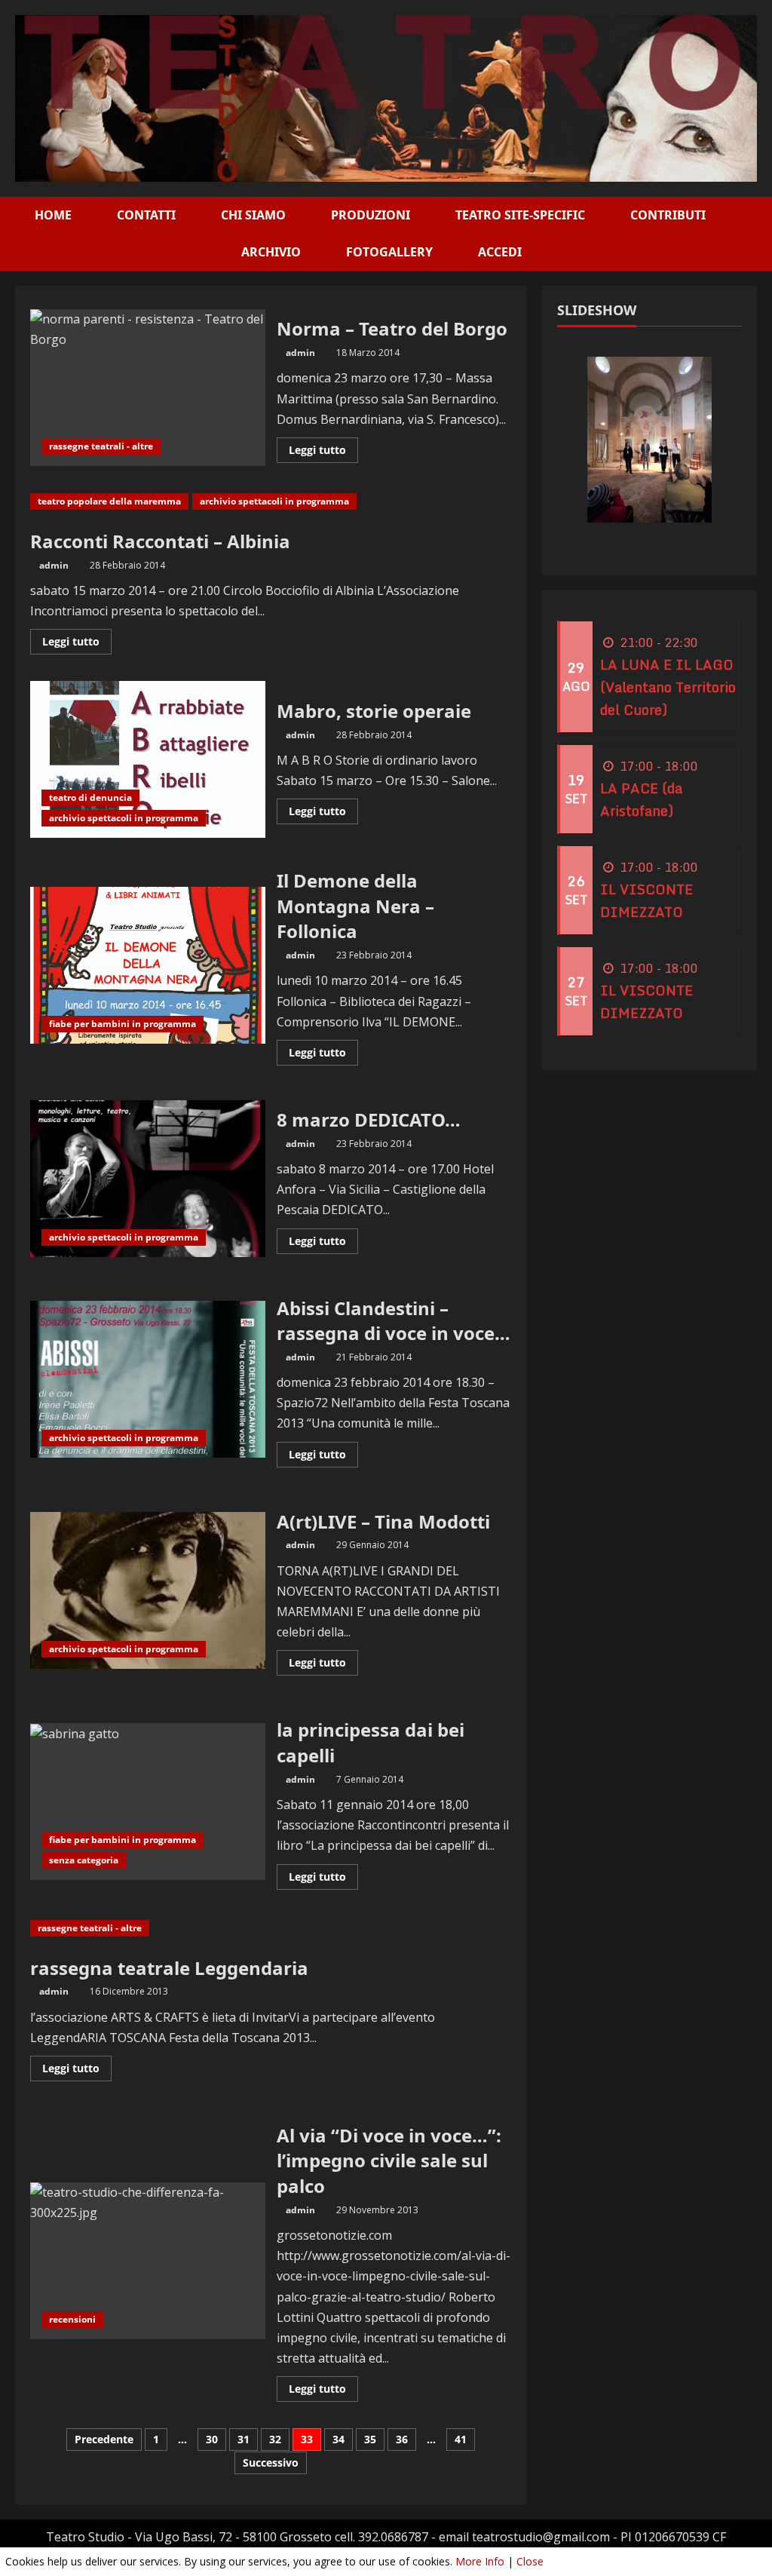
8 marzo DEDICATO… (148, 1179)
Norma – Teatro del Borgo (148, 388)
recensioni (72, 2319)
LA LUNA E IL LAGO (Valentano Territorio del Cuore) (668, 687)
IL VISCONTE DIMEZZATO (646, 900)
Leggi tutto (323, 452)
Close (530, 2561)
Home (53, 215)
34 (339, 2439)
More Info (480, 2561)
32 (275, 2439)
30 (212, 2439)
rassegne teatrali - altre (101, 446)
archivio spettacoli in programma (274, 501)
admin (300, 353)
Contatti (146, 215)
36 (402, 2439)
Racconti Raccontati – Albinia (160, 541)
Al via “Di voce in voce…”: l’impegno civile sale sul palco (148, 2261)
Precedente (104, 2439)
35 (370, 2439)
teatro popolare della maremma (109, 501)
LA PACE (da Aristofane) (641, 799)
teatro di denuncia (90, 797)
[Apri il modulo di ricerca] (752, 234)
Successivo (271, 2463)
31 (244, 2439)
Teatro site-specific (520, 215)
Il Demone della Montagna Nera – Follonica (148, 965)
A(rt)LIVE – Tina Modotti (148, 1590)
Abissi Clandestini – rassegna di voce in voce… (148, 1379)
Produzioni (371, 215)
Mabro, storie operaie (148, 759)
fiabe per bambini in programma (123, 1024)
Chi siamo (253, 215)
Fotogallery (389, 252)
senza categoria (84, 1860)
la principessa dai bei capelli (148, 1802)
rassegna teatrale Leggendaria (169, 1968)
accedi (500, 252)
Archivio (271, 252)
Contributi (668, 215)
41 (461, 2439)
